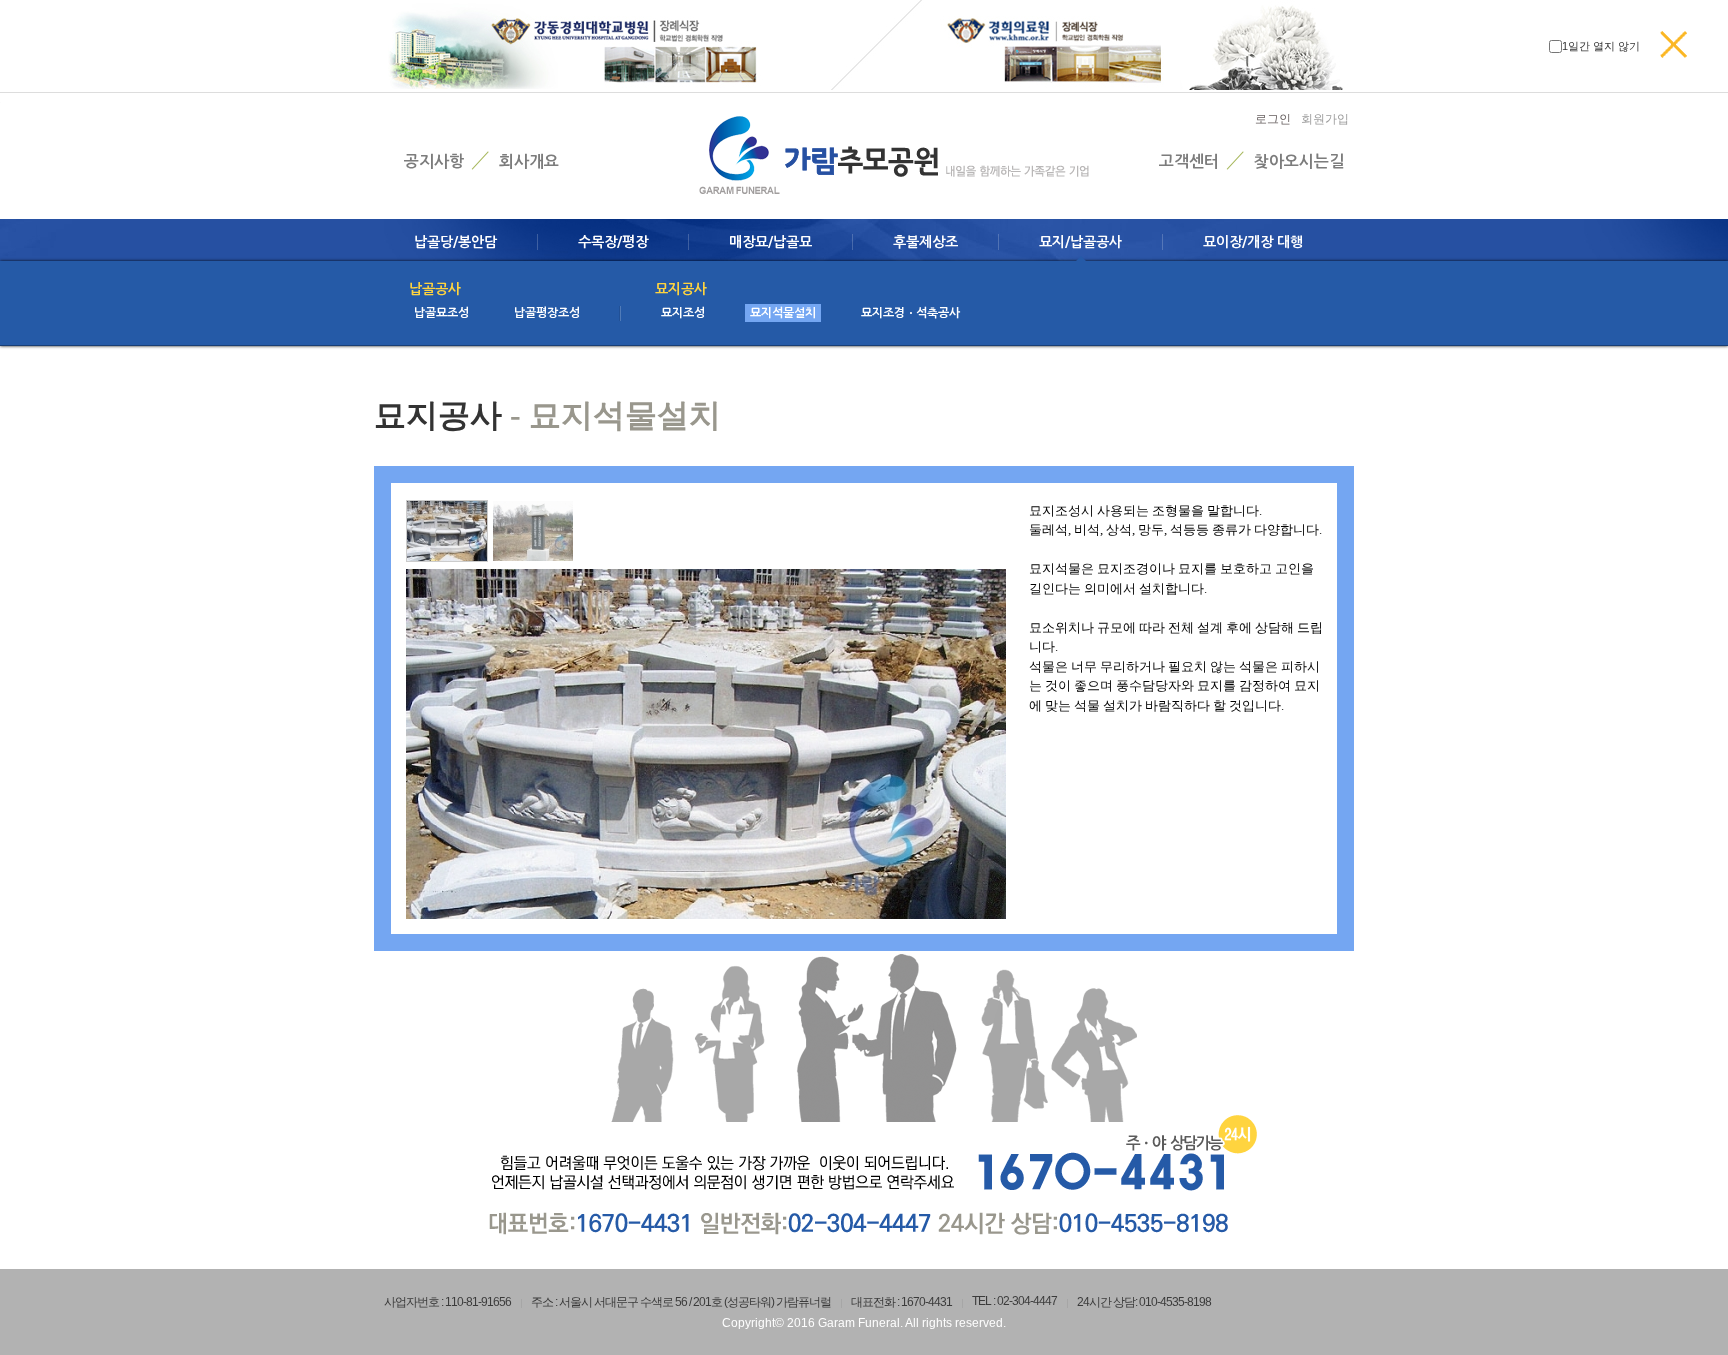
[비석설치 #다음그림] (533, 531)
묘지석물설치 (783, 313)
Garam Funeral (859, 1323)
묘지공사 (681, 289)
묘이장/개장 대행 (1253, 242)
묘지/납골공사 (1080, 242)
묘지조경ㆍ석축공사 (910, 313)
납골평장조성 (547, 313)
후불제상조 (925, 242)
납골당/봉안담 (455, 242)
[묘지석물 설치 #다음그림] (447, 531)
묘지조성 (683, 313)
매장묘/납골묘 (770, 242)
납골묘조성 (441, 313)
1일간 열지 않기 (1601, 46)
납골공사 (435, 289)
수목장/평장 (613, 242)
